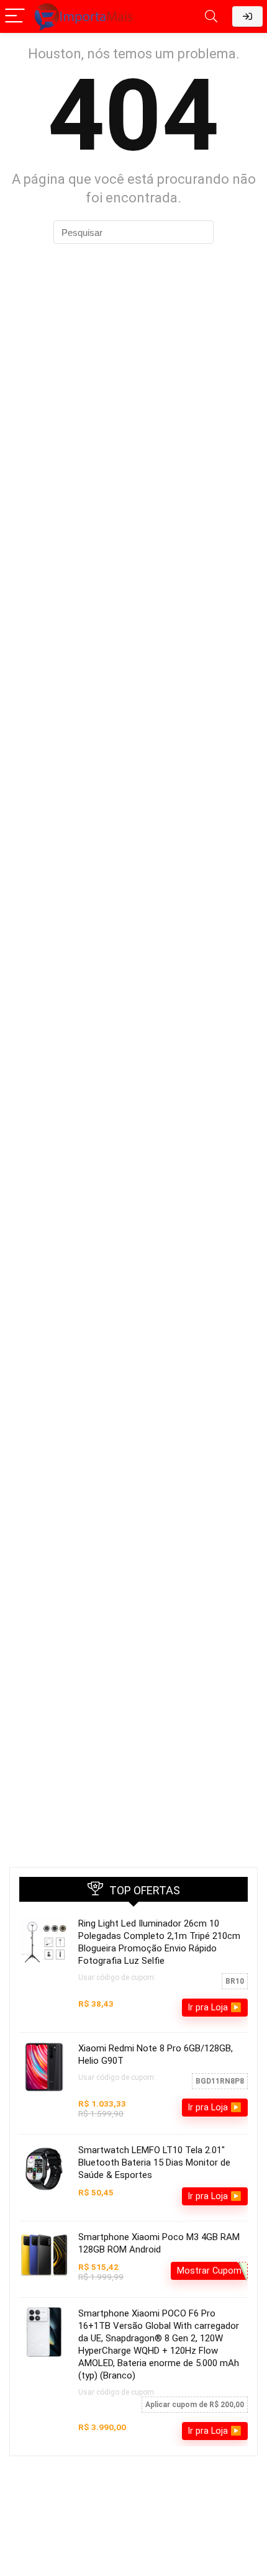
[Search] (211, 16)
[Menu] (15, 16)
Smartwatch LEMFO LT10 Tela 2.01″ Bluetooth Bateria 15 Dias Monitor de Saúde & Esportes (154, 2162)
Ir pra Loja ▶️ (215, 2007)
